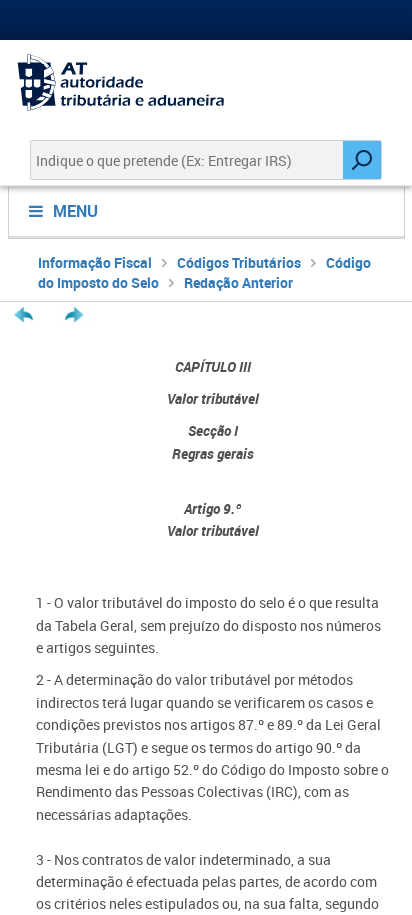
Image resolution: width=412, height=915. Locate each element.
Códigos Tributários (239, 262)
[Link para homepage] (206, 82)
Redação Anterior (238, 282)
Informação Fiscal (95, 262)
